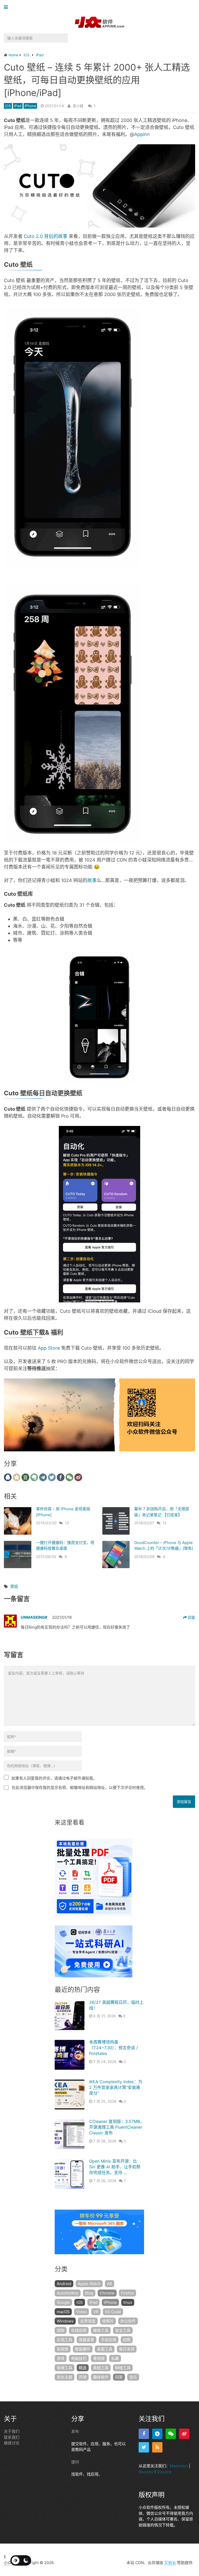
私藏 (115, 2358)
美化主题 (65, 2377)
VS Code (113, 2312)
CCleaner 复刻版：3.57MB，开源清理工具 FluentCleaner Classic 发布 (117, 2127)
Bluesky (146, 2472)
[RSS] (157, 2447)
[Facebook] (144, 2434)
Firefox (127, 2293)
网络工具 (123, 2368)
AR (110, 2284)
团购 (61, 2330)
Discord (164, 2472)
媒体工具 (101, 2330)
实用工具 (65, 2340)
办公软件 (128, 2321)
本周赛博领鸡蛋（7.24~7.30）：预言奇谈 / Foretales (113, 2048)
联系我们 (12, 2437)
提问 (75, 2462)
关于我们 (12, 2431)
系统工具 (101, 2368)
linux (128, 2302)
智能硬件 (83, 2349)
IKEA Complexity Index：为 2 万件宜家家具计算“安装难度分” (116, 2088)
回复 (191, 1617)
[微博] (184, 2434)
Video (81, 2312)
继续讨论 (12, 2443)
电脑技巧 (79, 2358)
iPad (18, 106)
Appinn (142, 134)
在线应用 (79, 2330)
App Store (49, 1348)
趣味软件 (101, 2377)
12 (164, 1523)
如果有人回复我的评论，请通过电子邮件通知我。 (54, 1778)
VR (96, 2312)
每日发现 (127, 2349)
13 (67, 1523)
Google (63, 2302)
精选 (83, 2368)
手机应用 (109, 2340)
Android (64, 2284)
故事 (92, 880)
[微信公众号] (171, 2434)
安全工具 (123, 2330)
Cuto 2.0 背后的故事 (46, 236)
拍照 (127, 2340)
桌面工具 (105, 2349)
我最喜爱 (87, 2340)
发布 (75, 2431)
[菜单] (7, 7)
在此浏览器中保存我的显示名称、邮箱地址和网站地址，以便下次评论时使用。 (80, 1788)
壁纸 (14, 1586)
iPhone (30, 106)
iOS (8, 106)
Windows (65, 2321)
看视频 (99, 2358)
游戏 (61, 2358)
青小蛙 (78, 106)
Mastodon (179, 2466)
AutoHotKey (68, 2293)
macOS (63, 2312)
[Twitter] (144, 2447)
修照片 (108, 2321)
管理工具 (65, 2368)
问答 (119, 2377)
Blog (89, 2293)
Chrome (107, 2293)
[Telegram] (157, 2434)
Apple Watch (89, 2284)
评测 (83, 2377)
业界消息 (88, 2321)
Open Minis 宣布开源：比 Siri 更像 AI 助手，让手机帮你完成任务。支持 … (115, 2167)
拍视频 (63, 2349)
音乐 (133, 2377)
